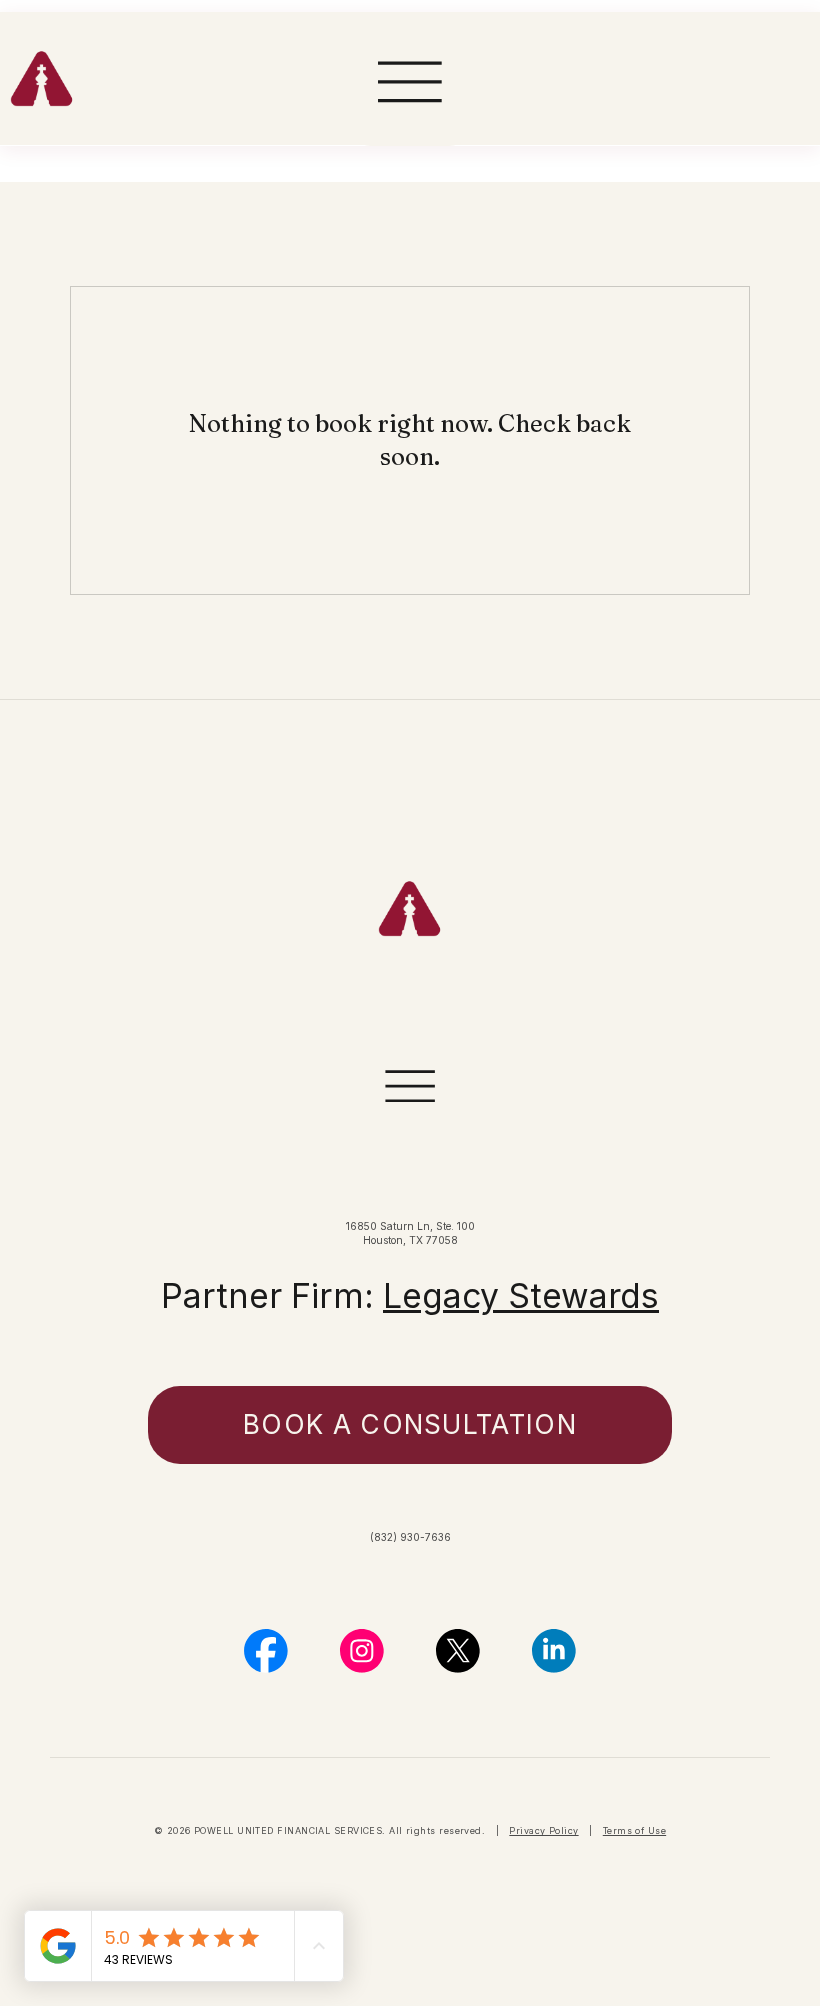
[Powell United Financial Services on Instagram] (362, 1651)
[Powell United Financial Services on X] (458, 1651)
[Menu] (410, 82)
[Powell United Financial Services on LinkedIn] (554, 1651)
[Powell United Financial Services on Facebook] (266, 1651)
